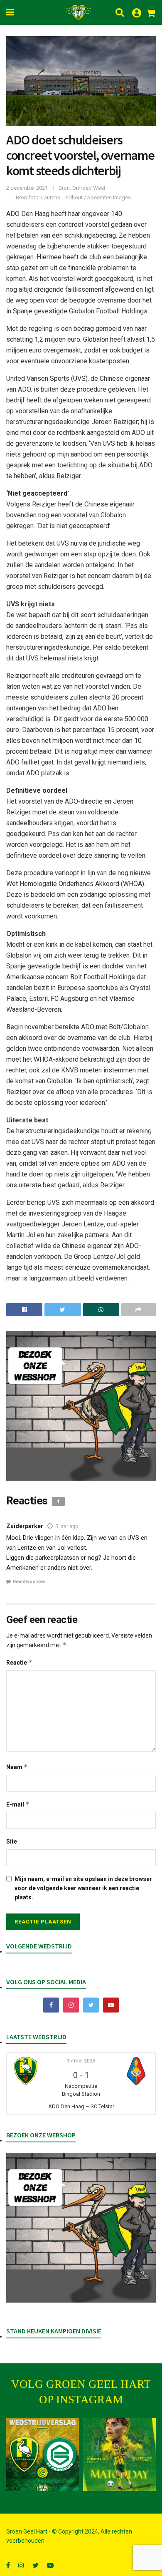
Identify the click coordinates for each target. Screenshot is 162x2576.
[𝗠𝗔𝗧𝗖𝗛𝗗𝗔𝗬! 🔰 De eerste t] (119, 2455)
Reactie (19, 1662)
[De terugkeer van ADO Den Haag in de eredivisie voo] (43, 2455)
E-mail (18, 1804)
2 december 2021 (27, 188)
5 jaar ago (67, 1526)
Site (12, 1841)
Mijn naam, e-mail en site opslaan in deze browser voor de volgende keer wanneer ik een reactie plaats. (83, 1888)
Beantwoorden (29, 1582)
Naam (17, 1767)
